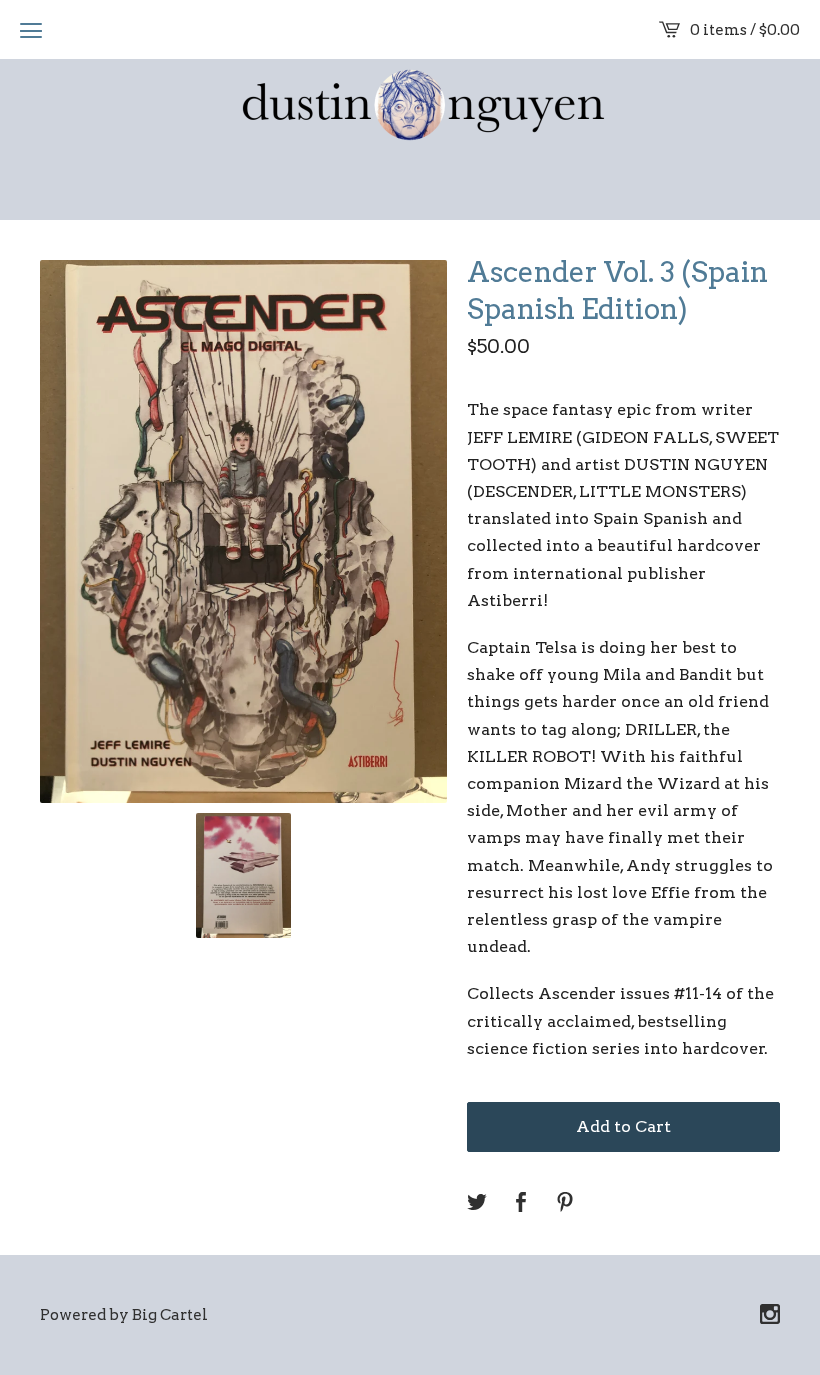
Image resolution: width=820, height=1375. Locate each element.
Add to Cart (623, 1126)
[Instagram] (770, 1315)
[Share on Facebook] (521, 1203)
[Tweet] (477, 1203)
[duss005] (410, 107)
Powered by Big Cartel (124, 1315)
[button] (31, 30)
